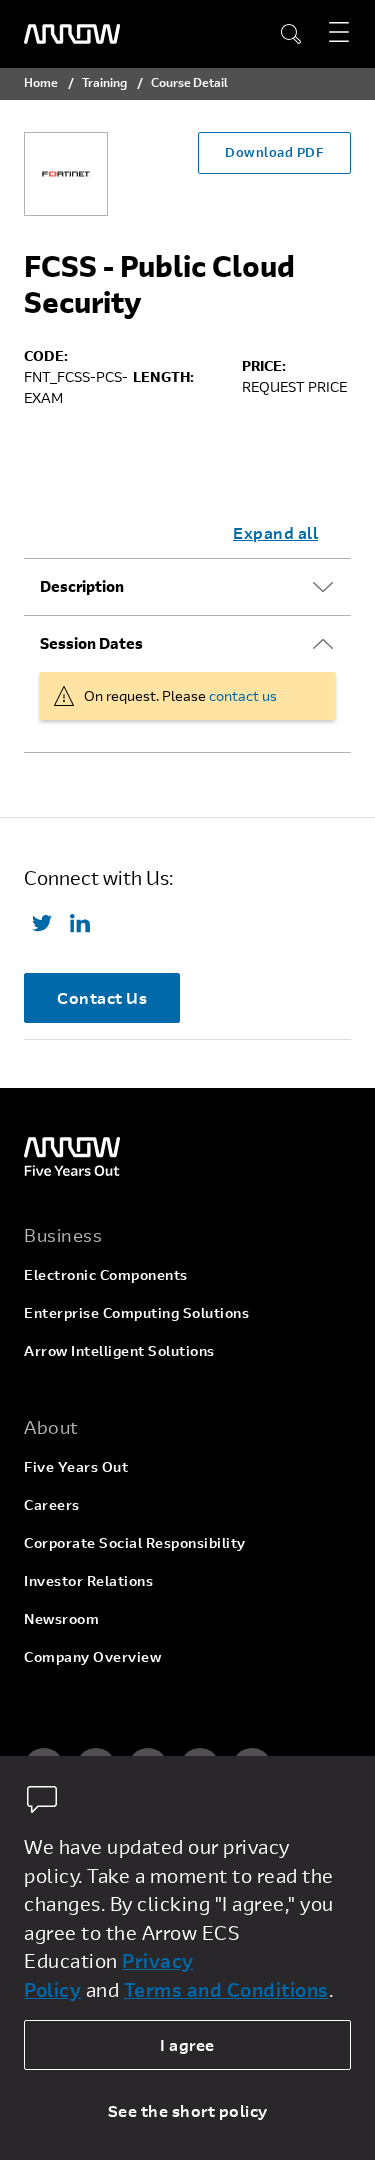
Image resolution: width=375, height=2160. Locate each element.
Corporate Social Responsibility (135, 1542)
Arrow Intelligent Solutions (119, 1350)
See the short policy (188, 2110)
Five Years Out (76, 1466)
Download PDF (274, 152)
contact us (243, 695)
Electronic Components (106, 1274)
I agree (187, 2044)
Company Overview (92, 1656)
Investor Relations (88, 1580)
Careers (52, 1504)
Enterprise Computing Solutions (136, 1312)
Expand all (275, 532)
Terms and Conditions (226, 1989)
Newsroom (61, 1618)
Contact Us (102, 997)
